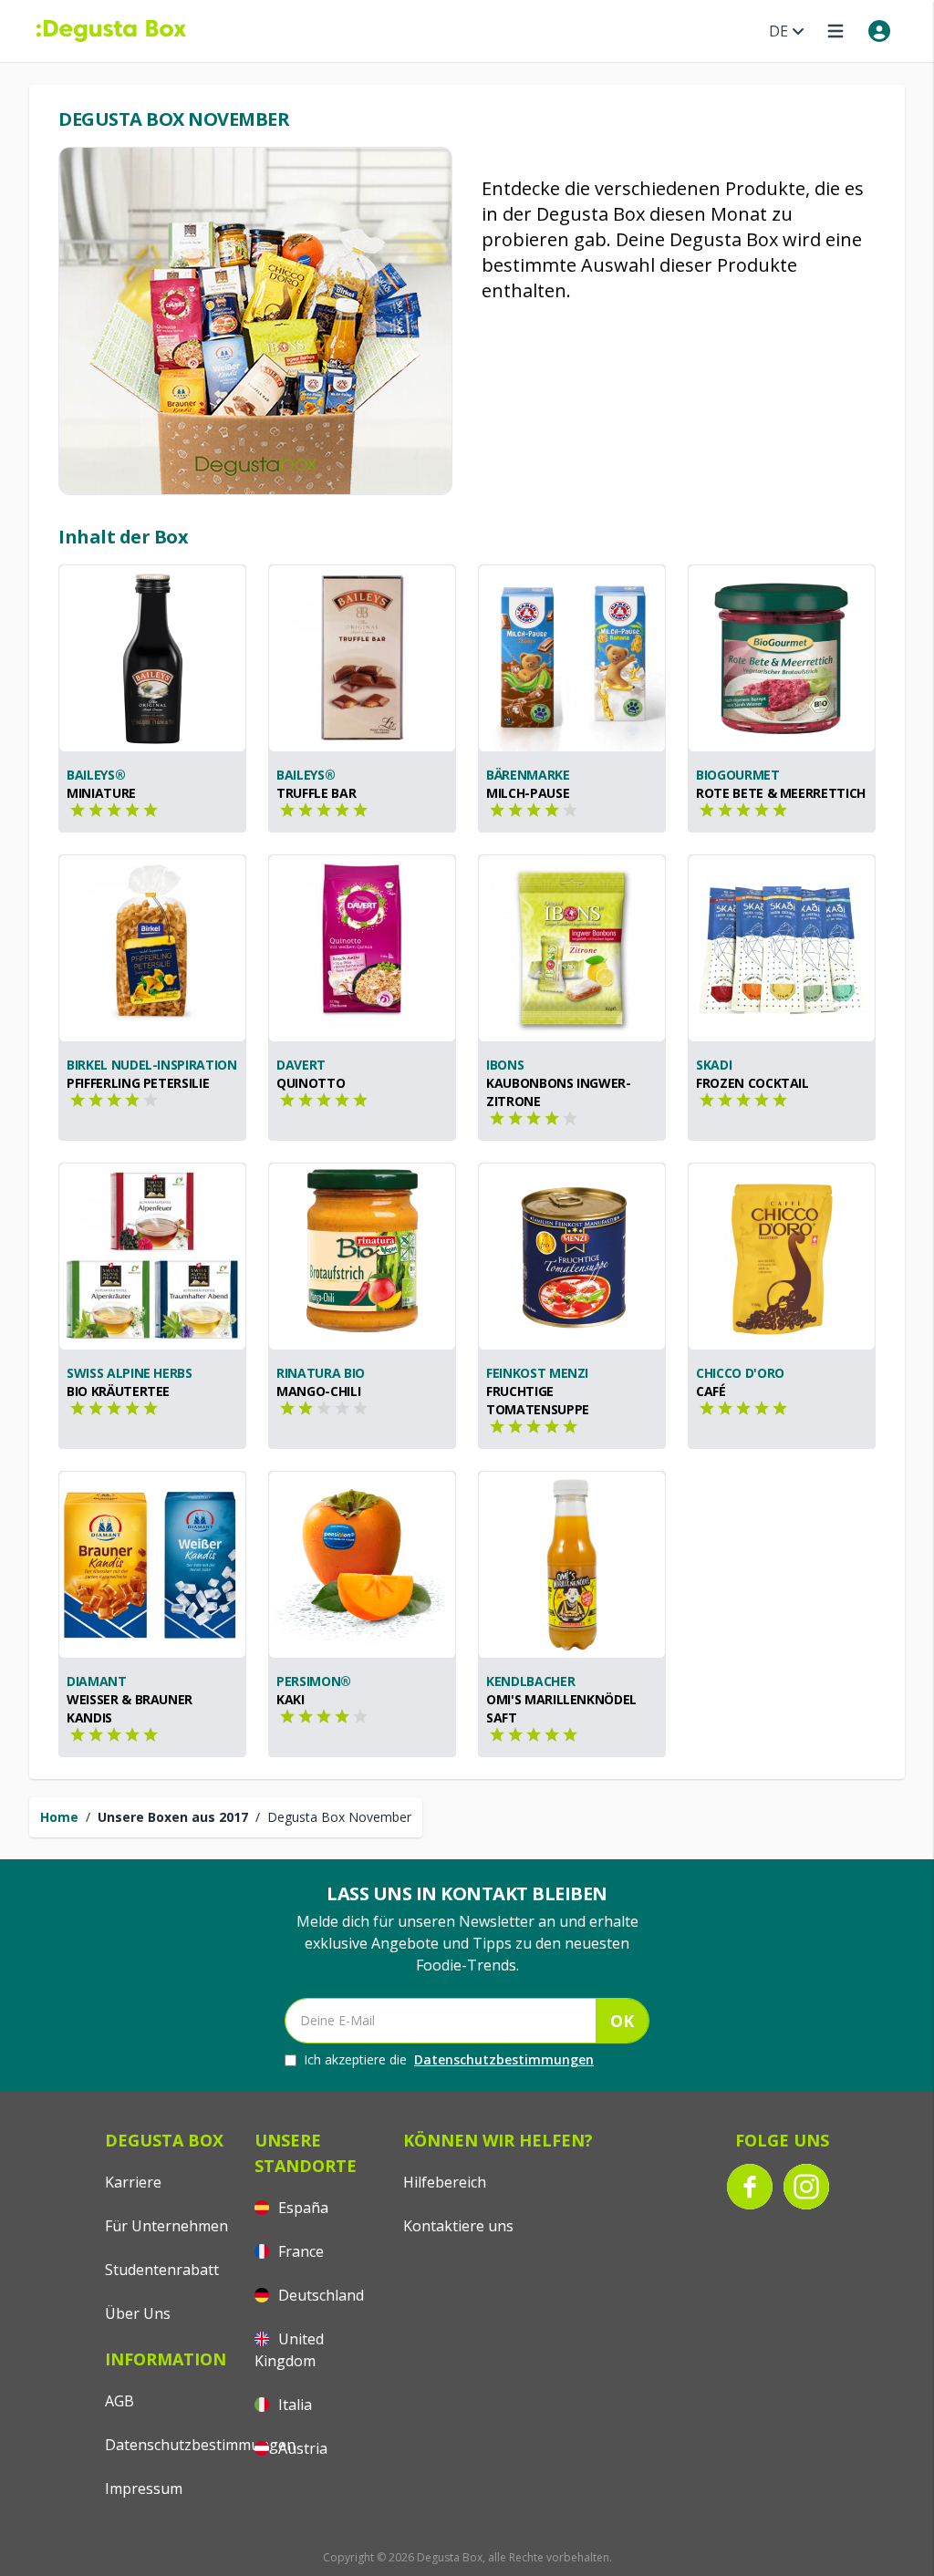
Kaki (291, 1699)
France (299, 2251)
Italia (293, 2405)
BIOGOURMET (738, 775)
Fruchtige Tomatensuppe (538, 1400)
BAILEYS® (96, 775)
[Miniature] (152, 658)
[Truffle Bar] (362, 658)
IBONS (505, 1065)
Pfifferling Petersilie (138, 1083)
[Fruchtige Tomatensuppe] (572, 1257)
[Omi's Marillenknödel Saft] (572, 1565)
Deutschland (319, 2295)
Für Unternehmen (166, 2226)
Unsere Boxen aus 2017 (173, 1817)
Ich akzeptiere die (449, 2059)
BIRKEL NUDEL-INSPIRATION (152, 1065)
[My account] (879, 31)
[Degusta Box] (111, 31)
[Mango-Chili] (362, 1257)
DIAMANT (97, 1681)
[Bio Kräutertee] (152, 1257)
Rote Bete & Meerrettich (781, 793)
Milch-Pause (528, 793)
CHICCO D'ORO (740, 1373)
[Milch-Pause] (572, 658)
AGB (119, 2401)
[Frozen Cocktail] (782, 948)
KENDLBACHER (530, 1681)
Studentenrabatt (162, 2270)
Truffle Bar (316, 793)
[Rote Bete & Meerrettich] (782, 658)
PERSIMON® (314, 1681)
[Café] (782, 1257)
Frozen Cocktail (752, 1083)
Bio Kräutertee (118, 1391)
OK (622, 2021)
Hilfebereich (445, 2182)
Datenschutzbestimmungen (504, 2059)
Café (711, 1391)
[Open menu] (835, 31)
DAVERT (301, 1065)
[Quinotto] (362, 948)
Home (59, 1817)
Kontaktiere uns (458, 2226)
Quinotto (311, 1083)
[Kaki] (362, 1565)
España (301, 2208)
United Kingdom (289, 2350)
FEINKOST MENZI (537, 1373)
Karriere (133, 2182)
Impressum (144, 2488)
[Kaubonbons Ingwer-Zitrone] (572, 948)
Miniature (101, 793)
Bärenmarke (528, 775)
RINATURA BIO (321, 1373)
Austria (301, 2448)
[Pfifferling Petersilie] (152, 948)
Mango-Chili (318, 1391)
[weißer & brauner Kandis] (152, 1565)
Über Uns (138, 2313)
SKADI (714, 1065)
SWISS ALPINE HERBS (130, 1373)
